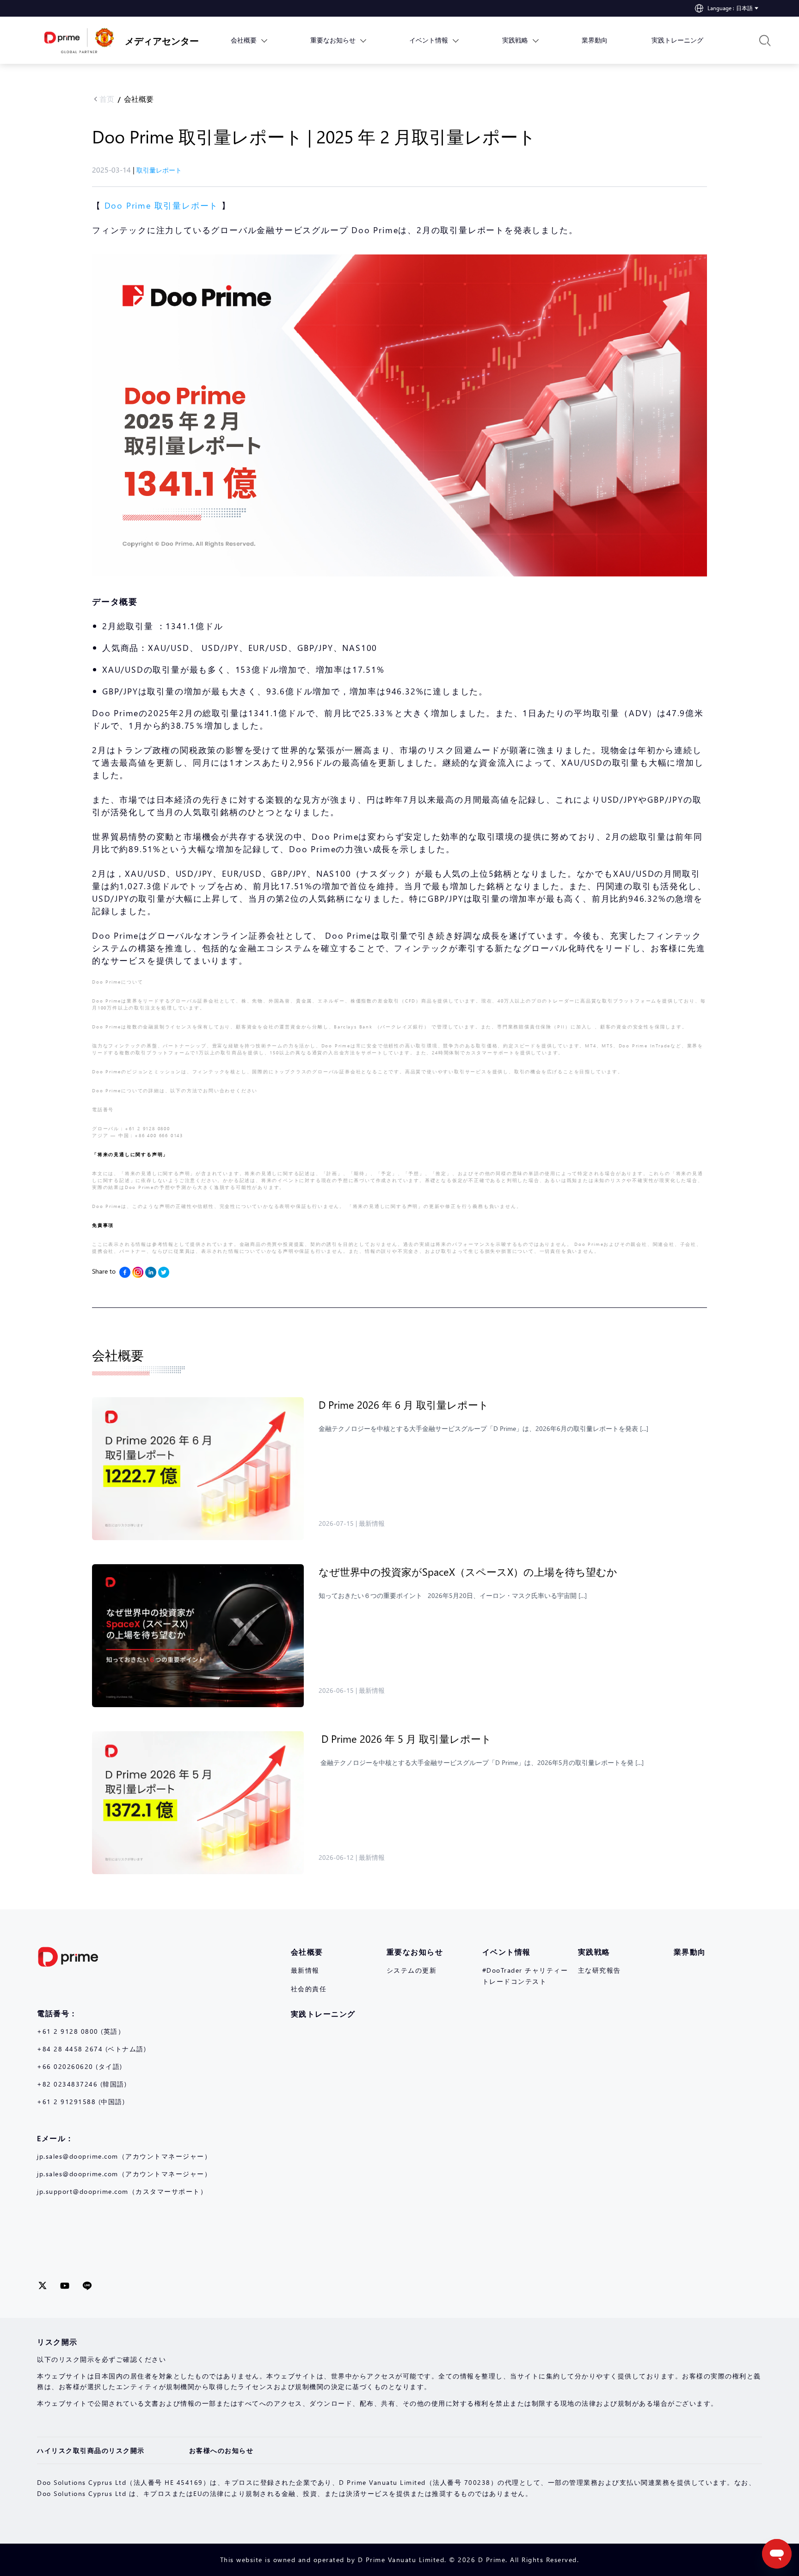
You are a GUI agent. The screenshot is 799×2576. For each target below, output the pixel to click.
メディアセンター (155, 40)
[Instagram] (138, 1272)
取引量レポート (159, 170)
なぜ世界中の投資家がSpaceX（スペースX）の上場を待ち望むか (469, 1572)
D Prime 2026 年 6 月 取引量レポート (405, 1405)
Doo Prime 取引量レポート (162, 205)
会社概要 (139, 99)
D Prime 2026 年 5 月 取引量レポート (406, 1739)
